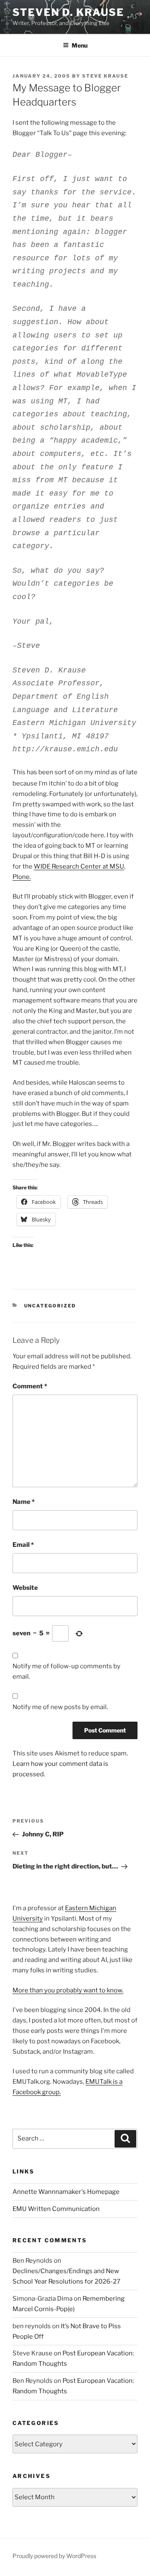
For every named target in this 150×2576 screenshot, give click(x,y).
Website (25, 1588)
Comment (30, 1386)
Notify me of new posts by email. (60, 1707)
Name (24, 1502)
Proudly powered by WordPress (54, 2556)
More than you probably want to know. (68, 1990)
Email (23, 1545)
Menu (80, 45)
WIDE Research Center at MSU (79, 866)
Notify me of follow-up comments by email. (66, 1671)
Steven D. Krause (68, 12)
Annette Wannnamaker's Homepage (66, 2192)
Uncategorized (50, 1306)
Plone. (22, 877)
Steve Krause (105, 76)
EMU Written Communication (56, 2209)
